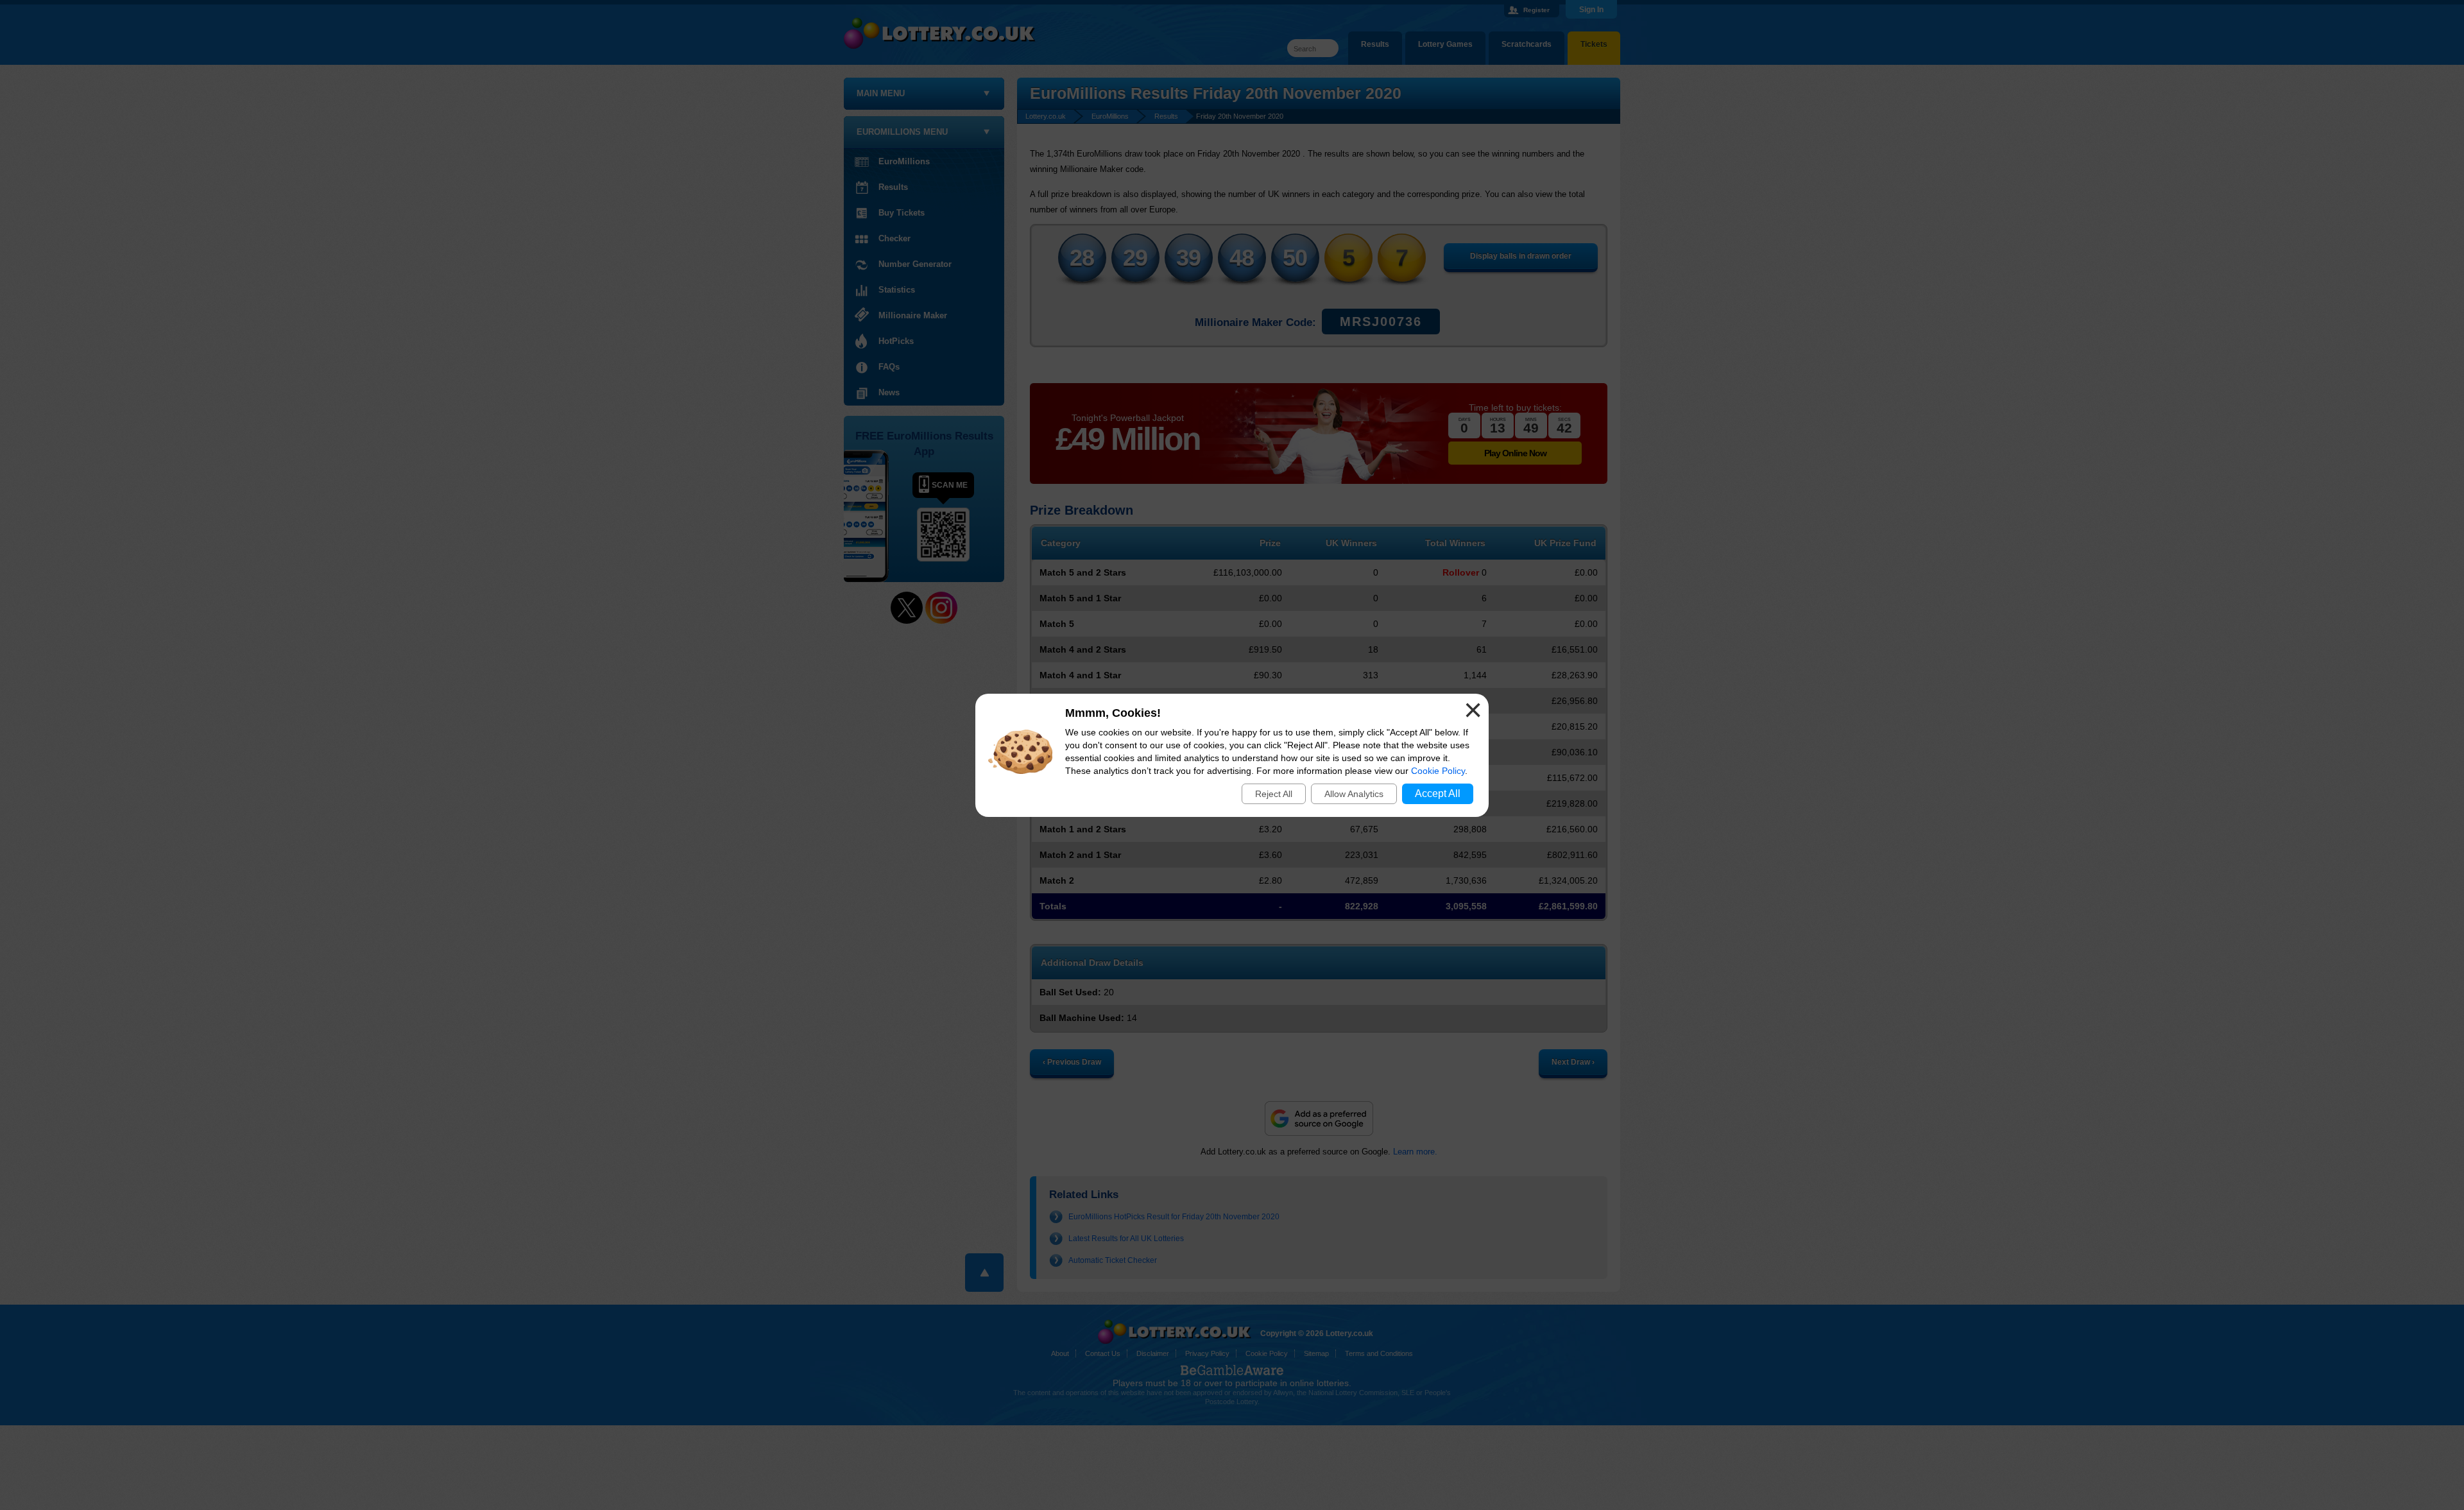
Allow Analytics (1354, 794)
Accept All (1438, 794)
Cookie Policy (1438, 771)
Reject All (1274, 794)
